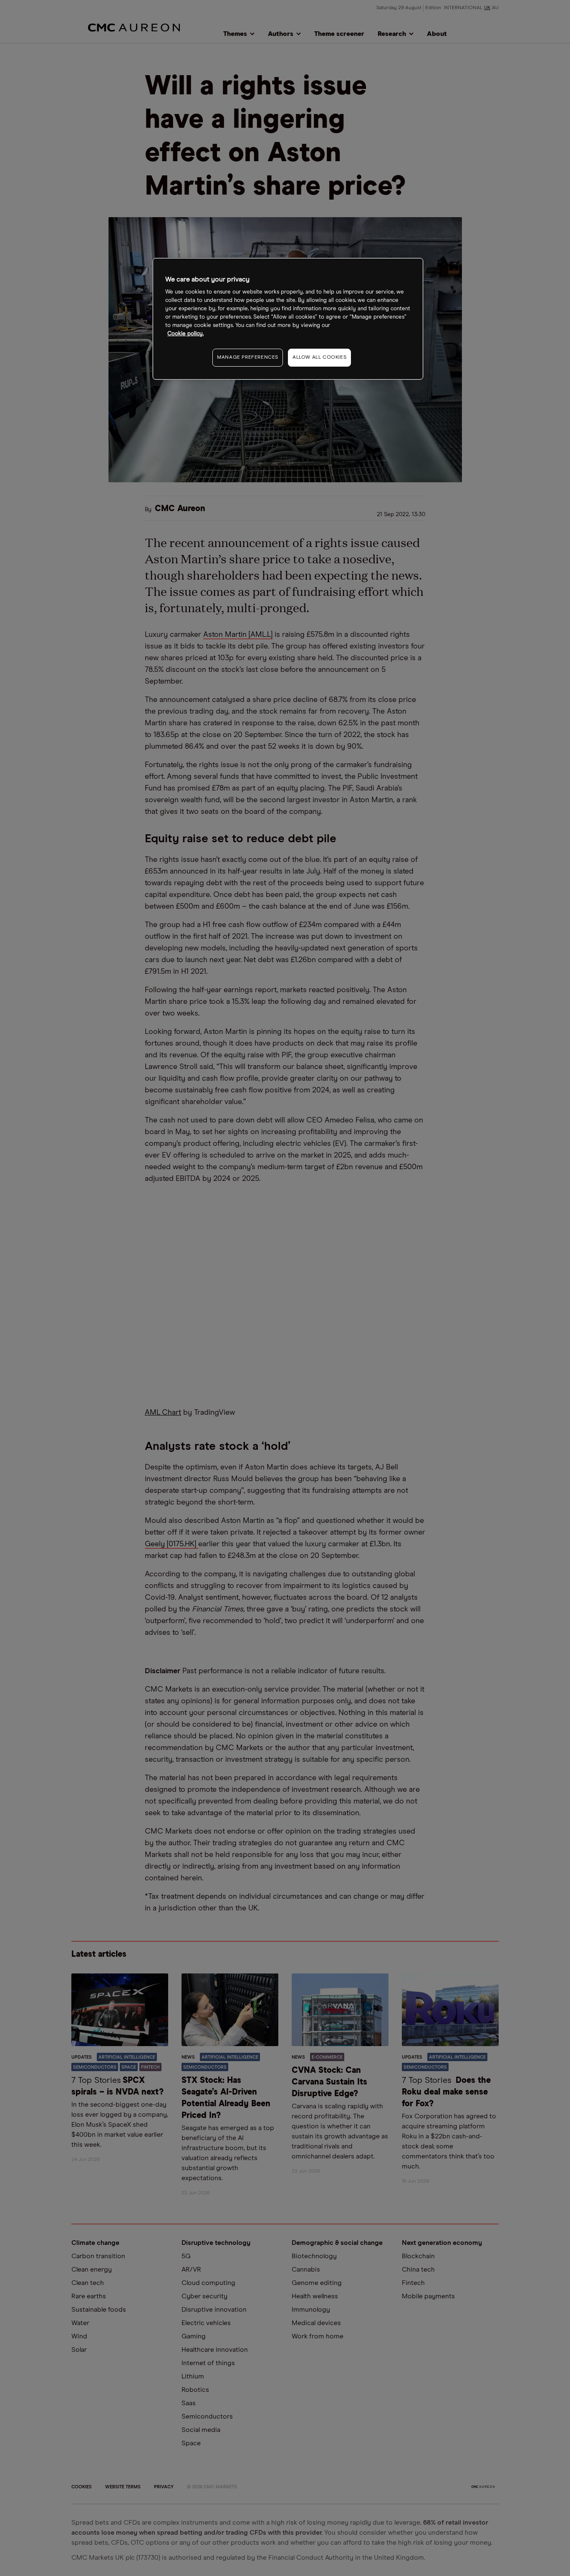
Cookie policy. (185, 334)
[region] (288, 319)
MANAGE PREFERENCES (248, 357)
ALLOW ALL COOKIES (319, 357)
